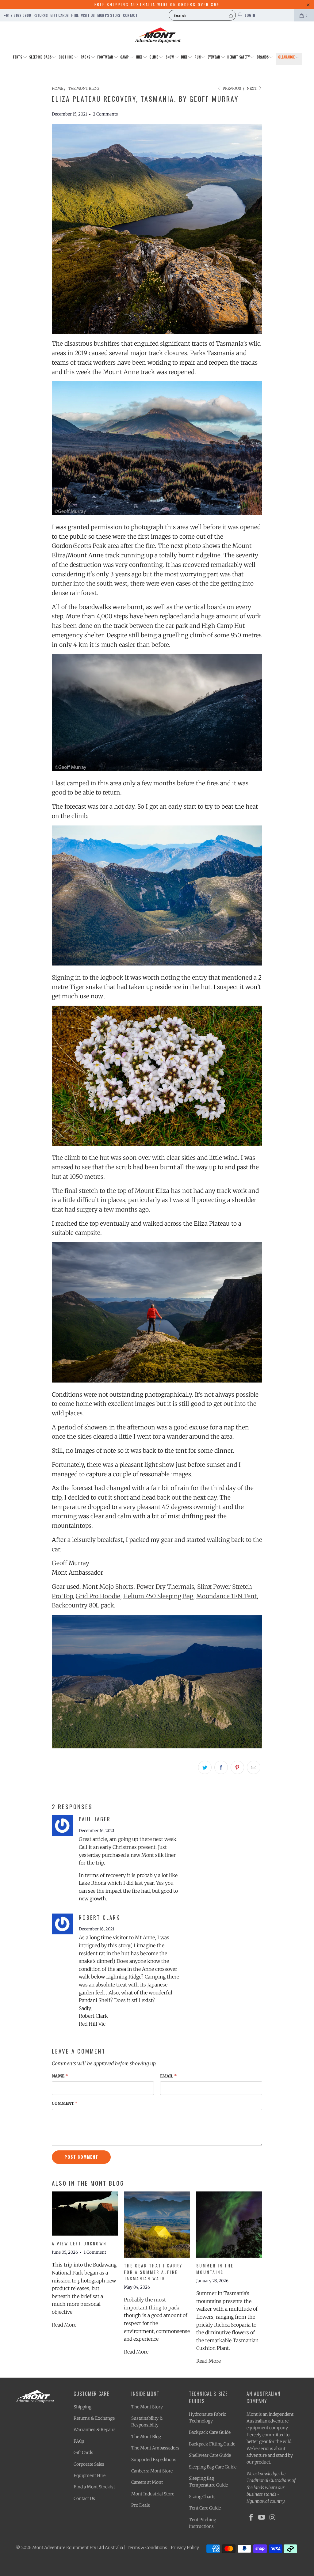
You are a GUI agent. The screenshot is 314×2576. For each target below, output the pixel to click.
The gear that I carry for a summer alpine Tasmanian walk (153, 2272)
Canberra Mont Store (152, 2471)
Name (60, 2076)
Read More (64, 2325)
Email (168, 2076)
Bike (185, 57)
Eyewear (214, 57)
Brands (263, 57)
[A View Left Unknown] (85, 2214)
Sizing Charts (202, 2497)
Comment (65, 2103)
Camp (125, 57)
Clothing (67, 57)
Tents (18, 57)
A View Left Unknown (79, 2243)
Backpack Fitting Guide (212, 2444)
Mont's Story (109, 15)
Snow (170, 57)
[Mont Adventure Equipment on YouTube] (262, 2518)
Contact (130, 15)
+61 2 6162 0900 (17, 15)
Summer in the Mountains (215, 2269)
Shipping (82, 2407)
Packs (86, 57)
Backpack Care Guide (210, 2432)
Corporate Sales (89, 2464)
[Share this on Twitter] (205, 1767)
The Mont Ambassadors (155, 2448)
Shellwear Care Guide (210, 2455)
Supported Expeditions (154, 2460)
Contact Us (84, 2498)
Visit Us (88, 15)
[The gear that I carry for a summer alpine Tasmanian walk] (157, 2224)
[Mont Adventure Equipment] (158, 36)
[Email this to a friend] (254, 1767)
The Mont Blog (146, 2437)
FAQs (79, 2441)
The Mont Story (147, 2407)
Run (198, 57)
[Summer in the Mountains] (229, 2224)
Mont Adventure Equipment (60, 2548)
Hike (140, 57)
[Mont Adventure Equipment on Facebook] (251, 2518)
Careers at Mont (147, 2482)
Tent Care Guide (205, 2508)
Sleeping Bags (41, 57)
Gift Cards (59, 15)
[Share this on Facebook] (221, 1767)
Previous (231, 88)
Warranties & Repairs (95, 2430)
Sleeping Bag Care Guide (213, 2467)
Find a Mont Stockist (94, 2487)
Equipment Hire (90, 2475)
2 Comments (105, 114)
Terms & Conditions (147, 2548)
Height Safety (239, 57)
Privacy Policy (185, 2548)
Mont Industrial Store (153, 2494)
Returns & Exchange (94, 2418)
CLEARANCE (287, 57)
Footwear (106, 57)
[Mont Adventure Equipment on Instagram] (273, 2518)
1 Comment (95, 2252)
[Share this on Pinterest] (237, 1767)
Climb (154, 57)
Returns (41, 15)
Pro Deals (141, 2505)
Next (252, 88)
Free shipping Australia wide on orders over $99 (157, 4)
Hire (75, 15)
